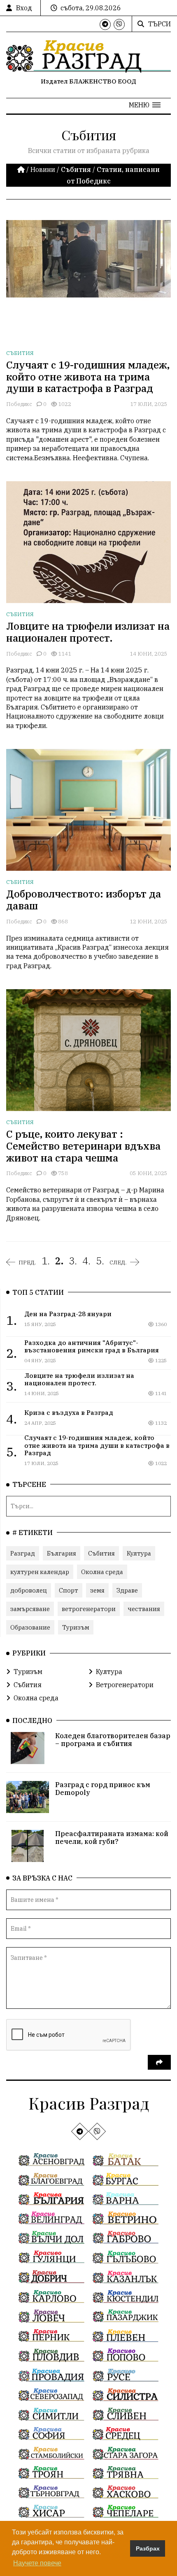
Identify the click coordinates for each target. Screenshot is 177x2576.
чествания (144, 1609)
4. (86, 1261)
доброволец (29, 1590)
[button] (145, 105)
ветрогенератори (89, 1609)
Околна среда (102, 1572)
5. (100, 1261)
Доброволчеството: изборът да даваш (84, 900)
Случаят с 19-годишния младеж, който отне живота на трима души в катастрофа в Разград (88, 377)
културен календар (40, 1572)
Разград (23, 1553)
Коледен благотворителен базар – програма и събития (113, 1740)
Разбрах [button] (148, 2548)
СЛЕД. (118, 1262)
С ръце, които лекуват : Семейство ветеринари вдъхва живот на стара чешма (83, 1146)
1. (46, 1261)
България (62, 1553)
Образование (30, 1627)
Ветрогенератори (125, 1685)
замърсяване (30, 1609)
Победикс (19, 404)
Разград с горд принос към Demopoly (103, 1789)
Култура (139, 1553)
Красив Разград (89, 2103)
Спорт (69, 1590)
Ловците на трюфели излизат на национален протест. (88, 632)
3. (73, 1261)
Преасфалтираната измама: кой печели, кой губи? (112, 1838)
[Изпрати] (159, 2062)
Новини (43, 169)
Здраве (127, 1590)
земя (97, 1590)
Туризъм (76, 1627)
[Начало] (22, 169)
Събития (20, 353)
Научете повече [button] (37, 2563)
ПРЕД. (27, 1262)
